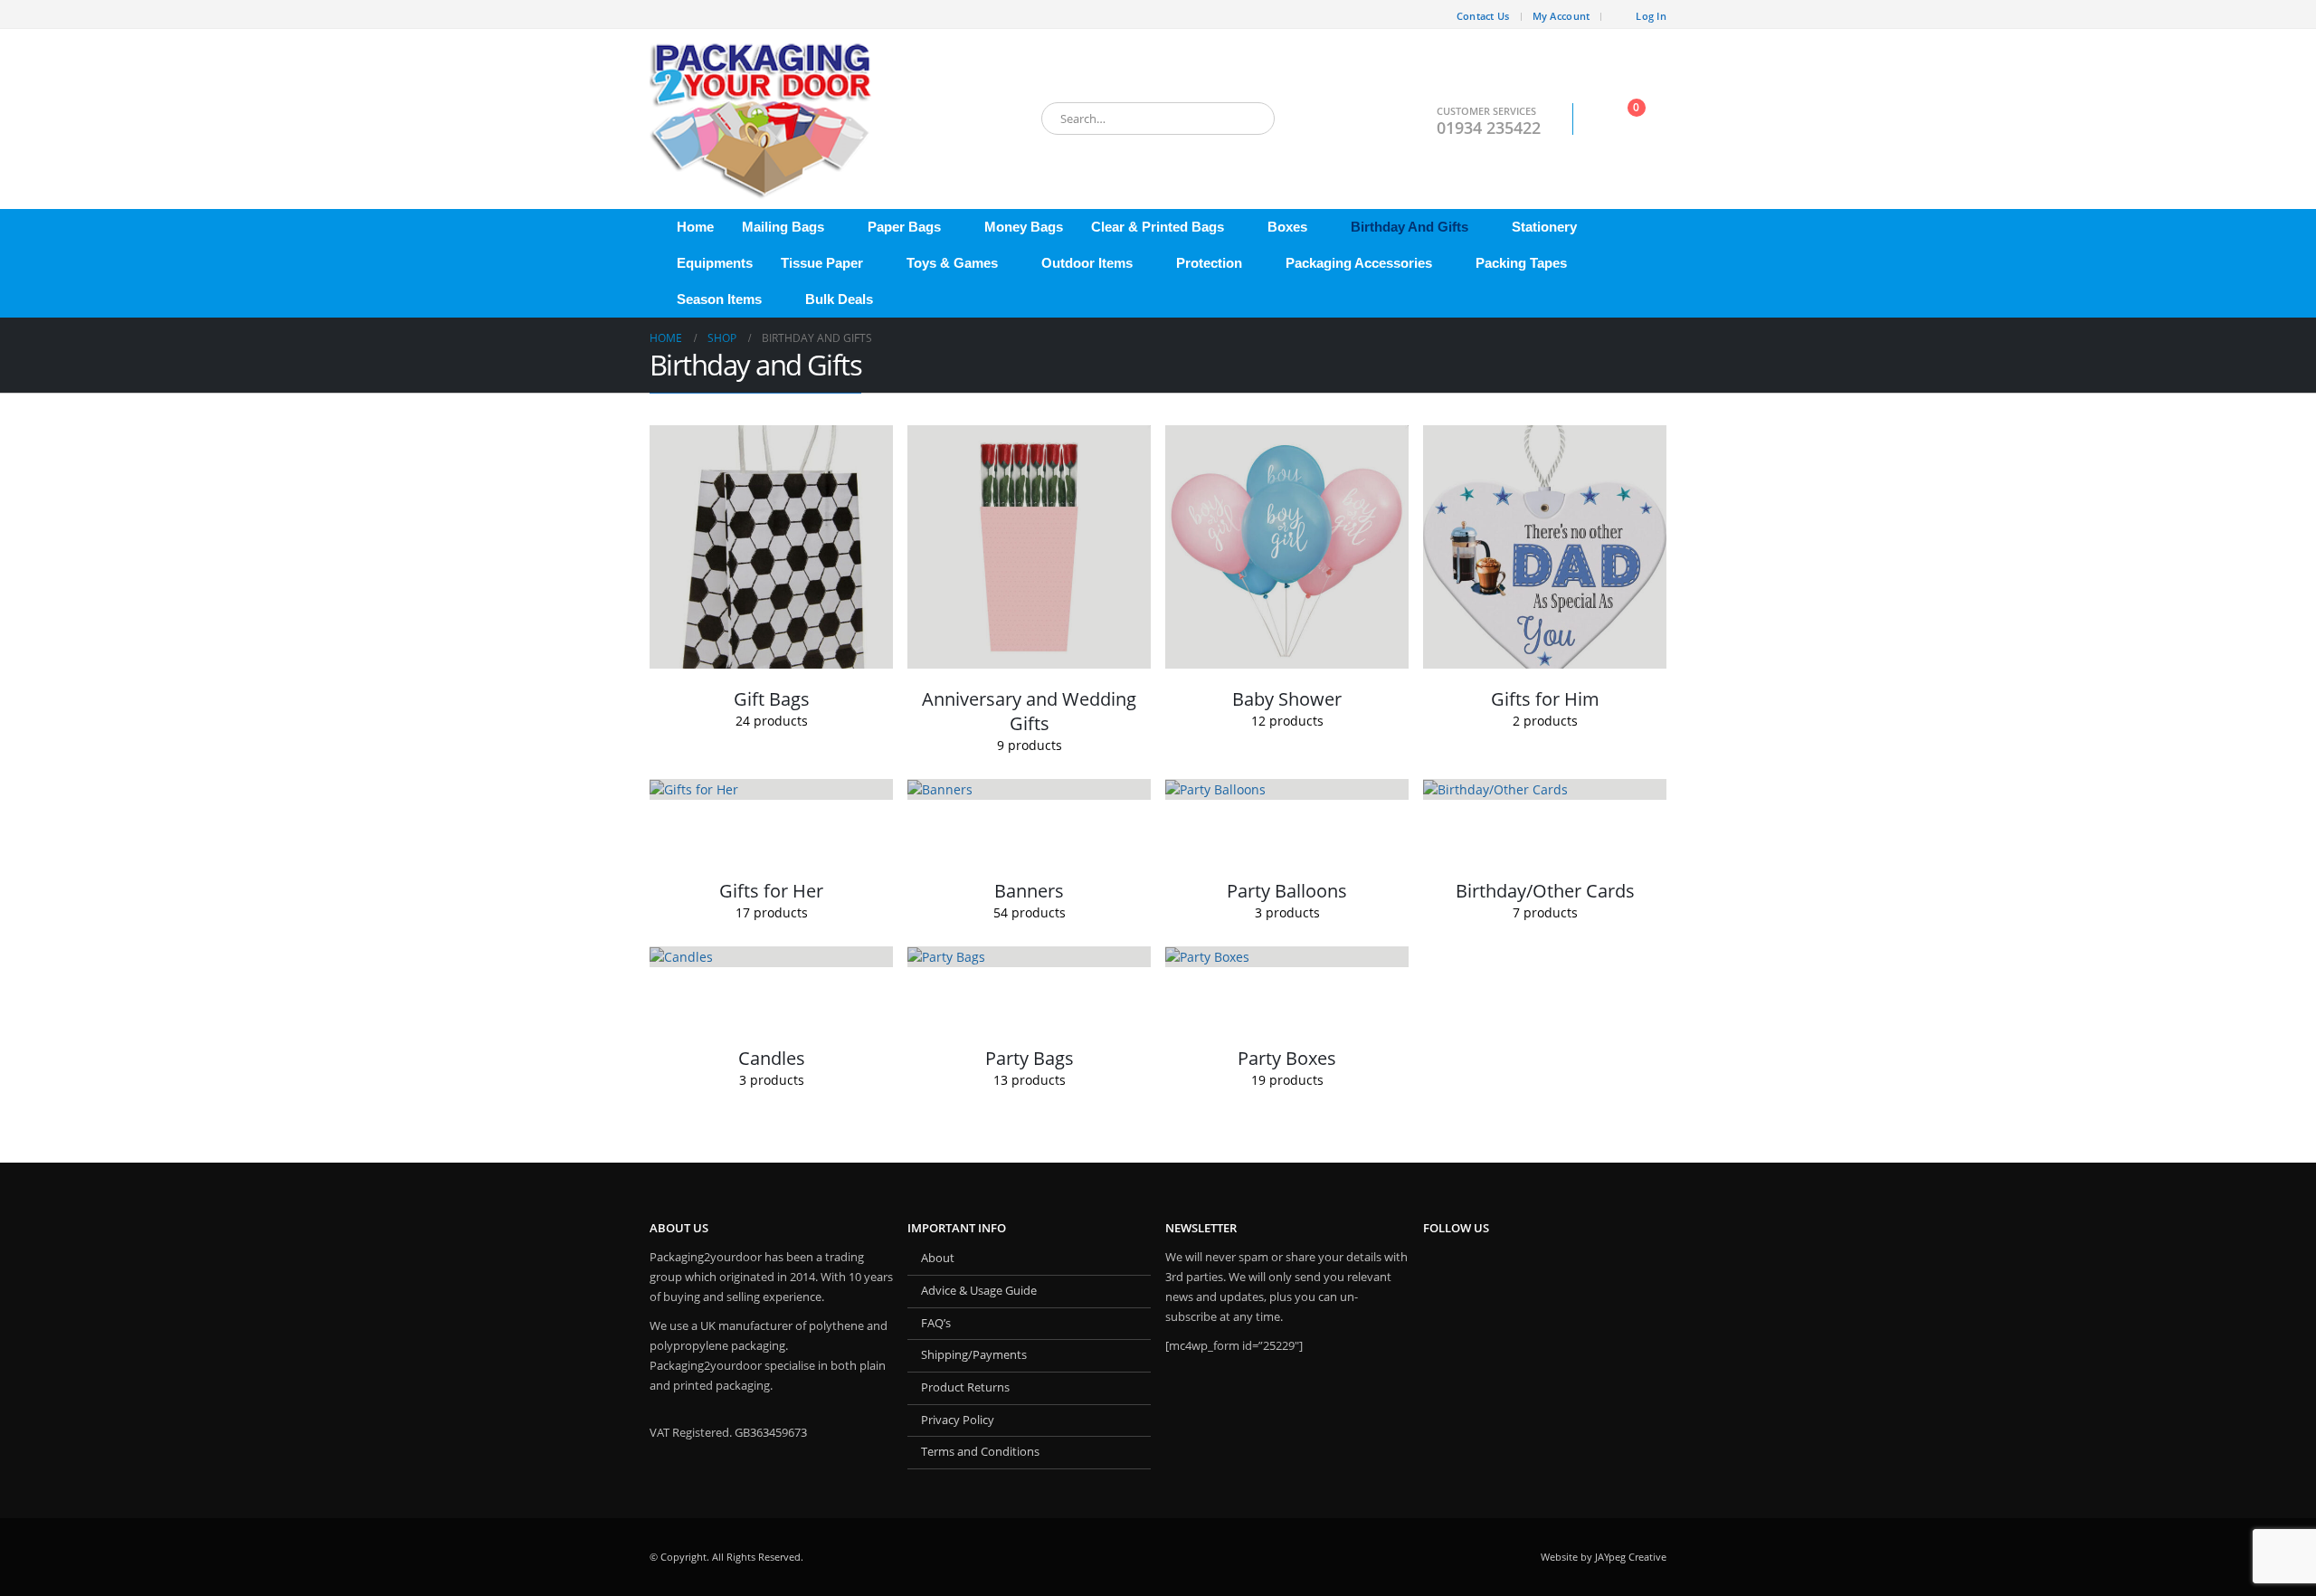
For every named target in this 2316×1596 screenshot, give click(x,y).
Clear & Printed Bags (1158, 227)
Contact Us (1483, 16)
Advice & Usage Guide (979, 1291)
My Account (1561, 16)
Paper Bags (904, 227)
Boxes (1287, 227)
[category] (771, 547)
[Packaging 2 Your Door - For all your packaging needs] (763, 119)
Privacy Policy (958, 1420)
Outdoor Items (1087, 263)
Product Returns (965, 1387)
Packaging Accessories (1359, 263)
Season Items (719, 299)
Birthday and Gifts (1410, 227)
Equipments (715, 263)
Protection (1209, 263)
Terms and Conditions (980, 1452)
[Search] (1248, 119)
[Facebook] (663, 14)
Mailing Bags (783, 227)
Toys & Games (952, 263)
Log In (1651, 16)
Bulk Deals (839, 299)
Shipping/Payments (974, 1355)
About (938, 1258)
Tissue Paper (822, 263)
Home (695, 227)
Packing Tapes (1521, 263)
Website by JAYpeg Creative (1604, 1557)
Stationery (1544, 227)
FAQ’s (936, 1323)
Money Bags (1024, 227)
